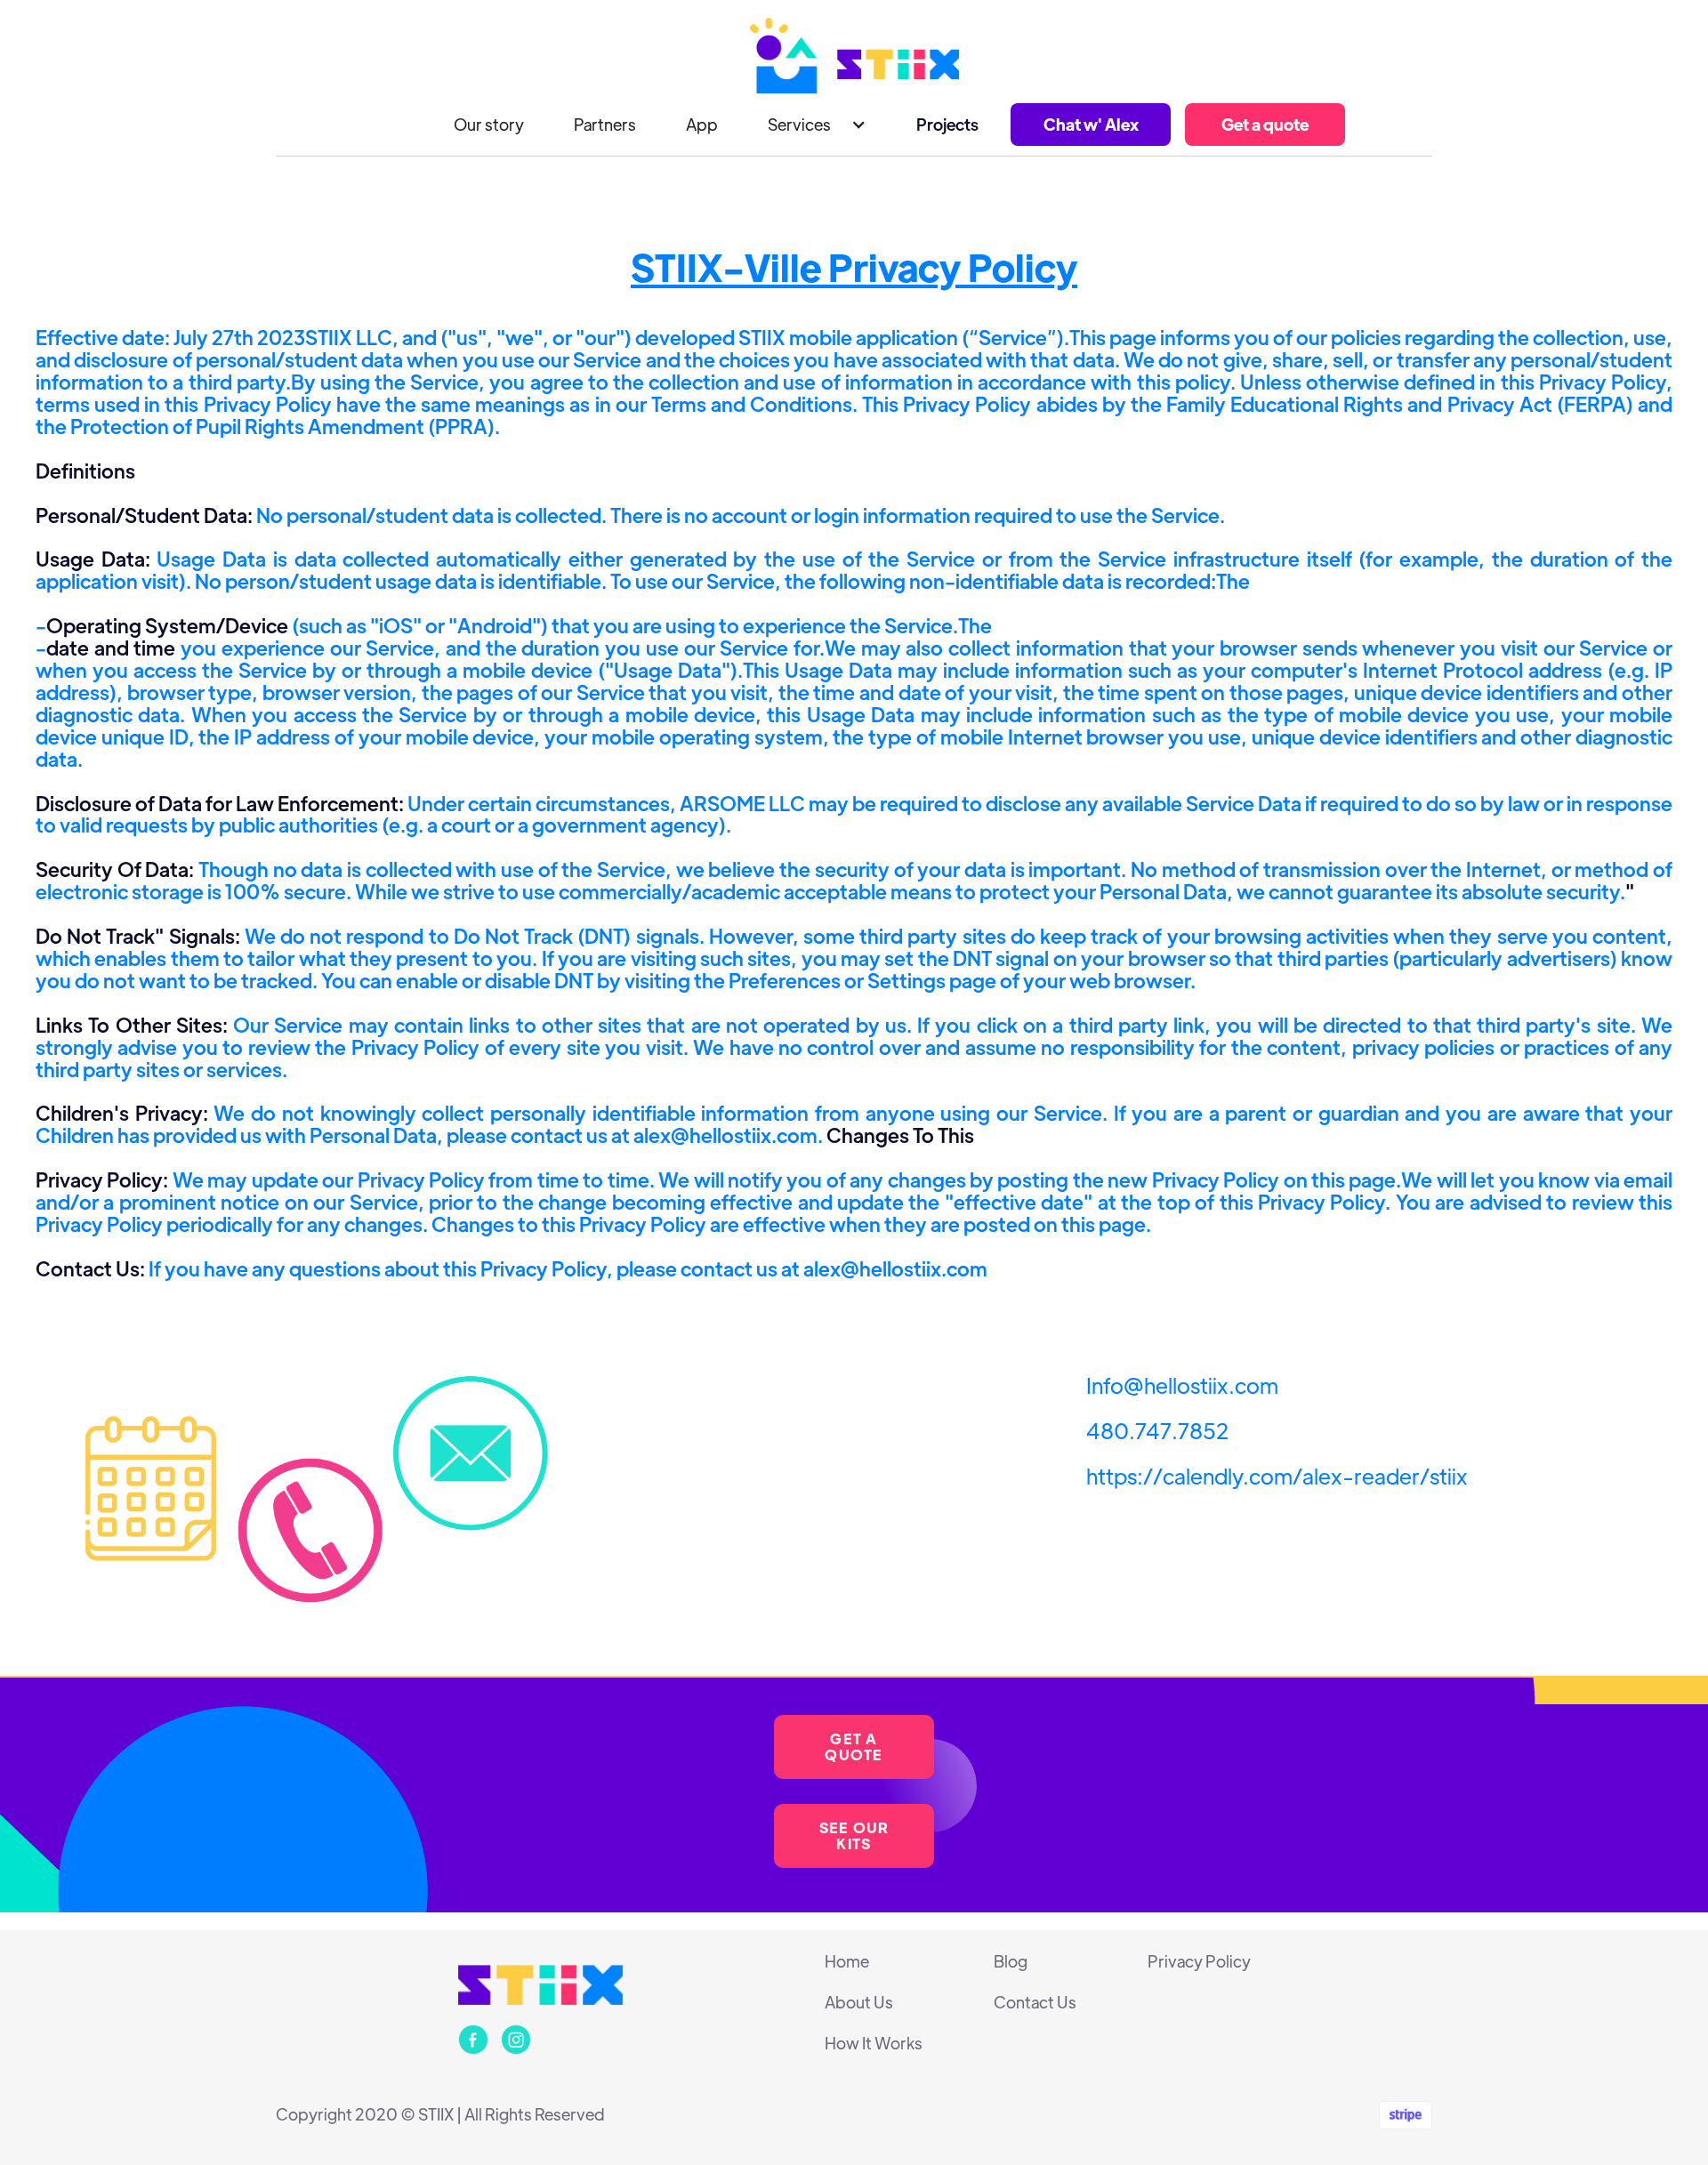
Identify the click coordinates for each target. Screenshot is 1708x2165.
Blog (1011, 1961)
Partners (605, 124)
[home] (854, 56)
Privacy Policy (1199, 1961)
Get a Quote (854, 1746)
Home (847, 1961)
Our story (489, 124)
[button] (817, 125)
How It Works (874, 2043)
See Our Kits (854, 1835)
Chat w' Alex (1091, 124)
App (702, 124)
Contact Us (1035, 2002)
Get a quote (1265, 124)
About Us (859, 2002)
